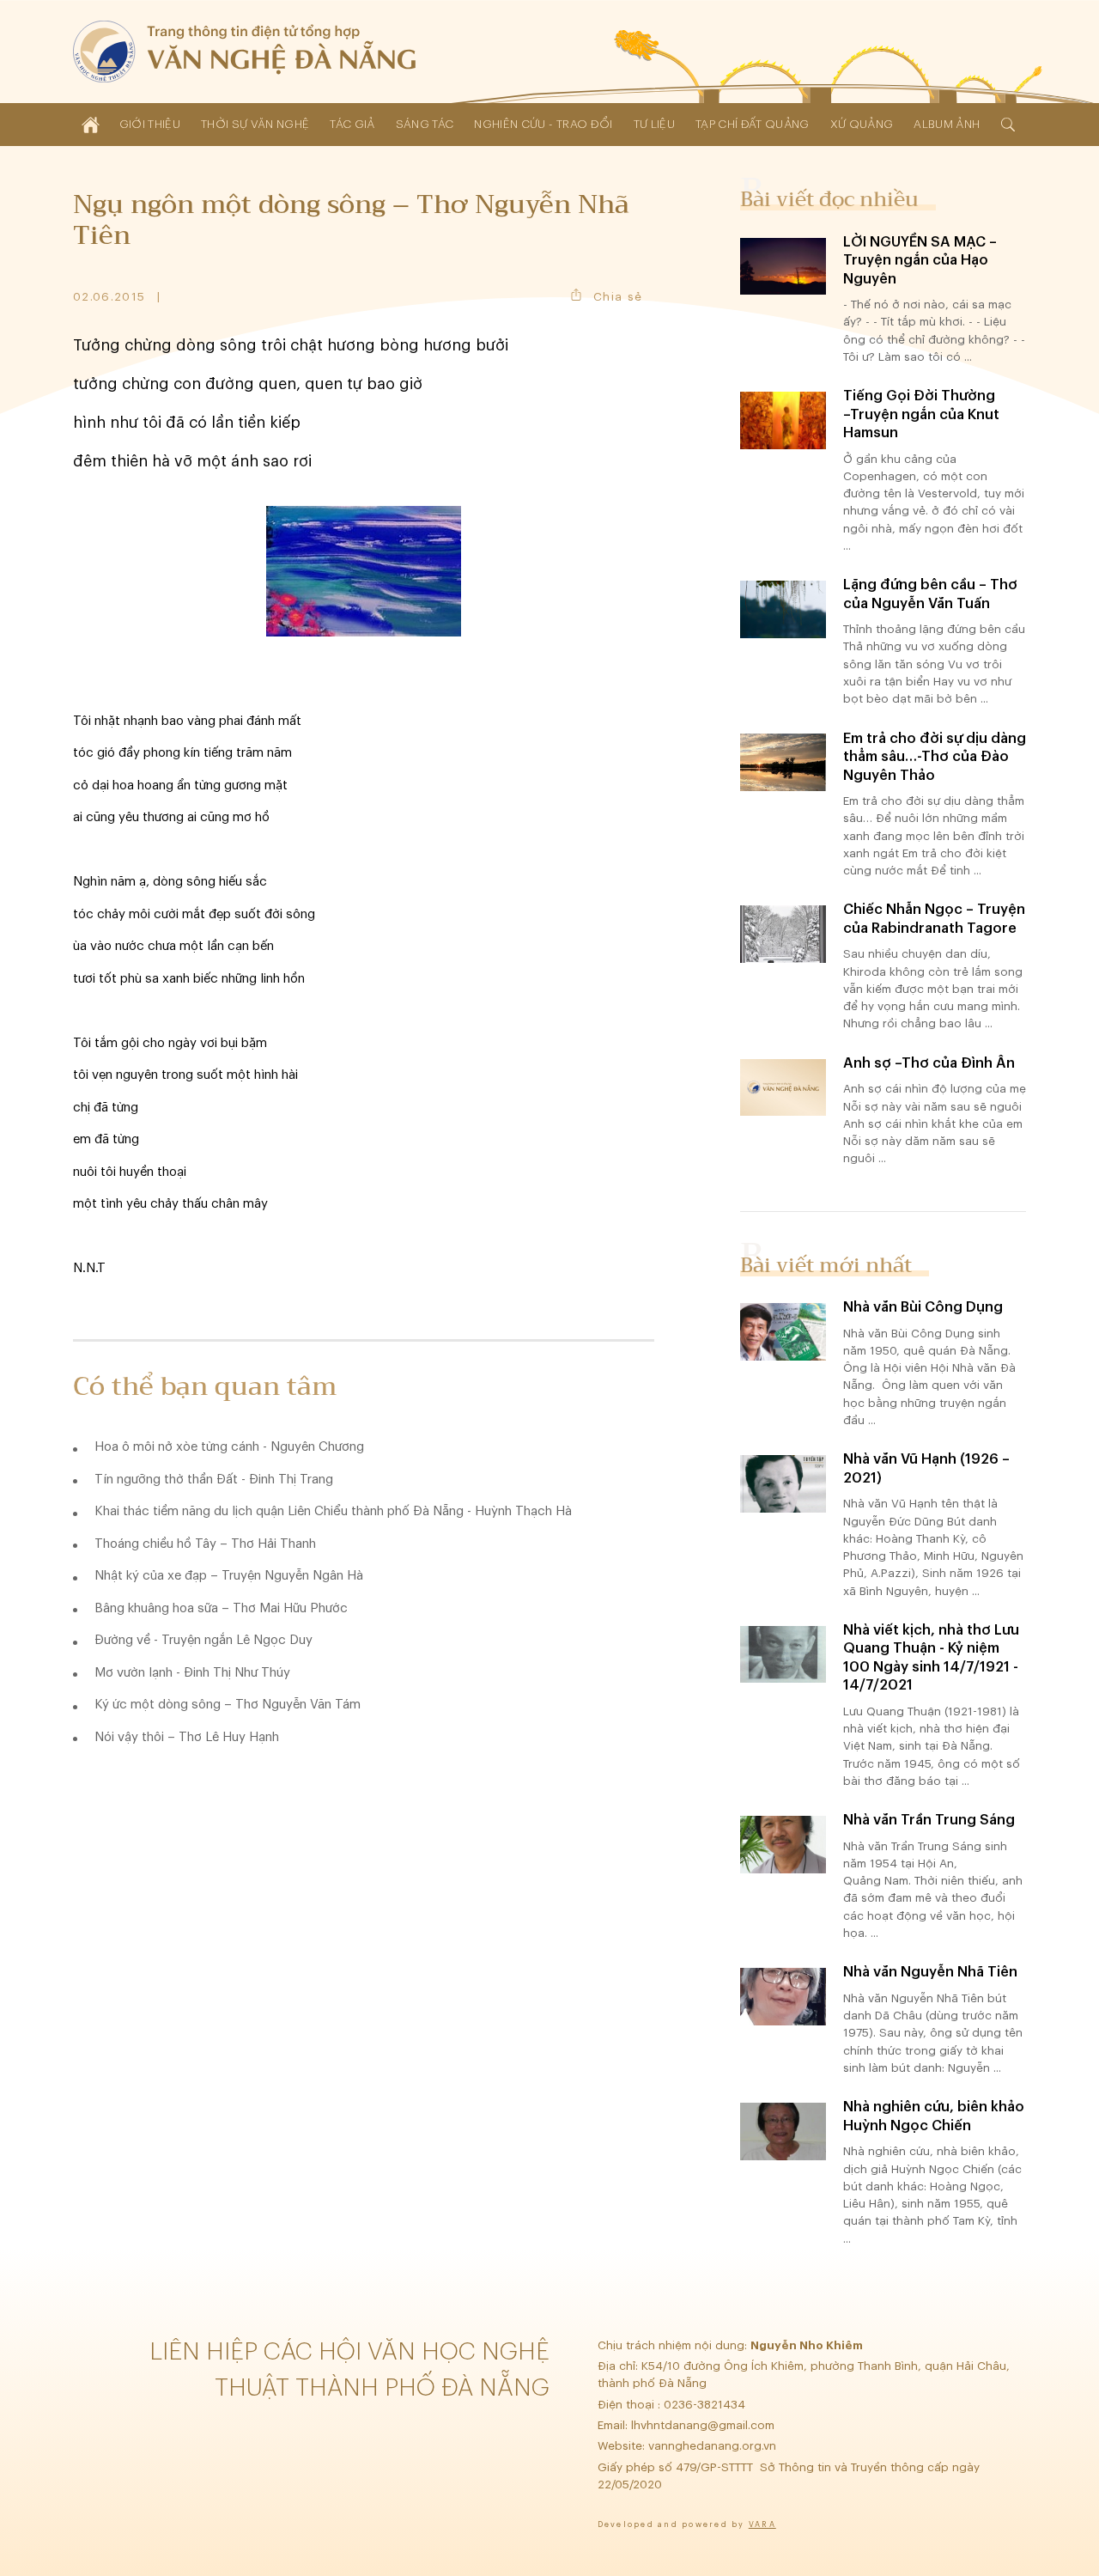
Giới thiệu (150, 124)
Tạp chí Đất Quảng (753, 124)
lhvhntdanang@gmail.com (704, 2425)
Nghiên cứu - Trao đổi (543, 124)
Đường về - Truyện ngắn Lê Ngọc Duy (203, 1640)
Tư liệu (654, 124)
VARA (762, 2525)
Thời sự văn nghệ (255, 124)
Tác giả (352, 124)
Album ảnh (947, 124)
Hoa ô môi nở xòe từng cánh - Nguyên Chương (229, 1447)
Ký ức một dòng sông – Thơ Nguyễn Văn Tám (228, 1705)
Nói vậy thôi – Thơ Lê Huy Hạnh (187, 1737)
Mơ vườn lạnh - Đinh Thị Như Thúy (192, 1673)
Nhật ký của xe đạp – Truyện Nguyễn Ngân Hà (229, 1576)
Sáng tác (425, 124)
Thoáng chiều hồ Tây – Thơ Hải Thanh (205, 1544)
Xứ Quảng (862, 124)
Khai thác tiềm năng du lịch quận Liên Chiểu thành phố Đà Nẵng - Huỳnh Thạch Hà (333, 1511)
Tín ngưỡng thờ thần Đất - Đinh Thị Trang (214, 1480)
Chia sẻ (618, 297)
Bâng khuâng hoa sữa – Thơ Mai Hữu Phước (221, 1608)
